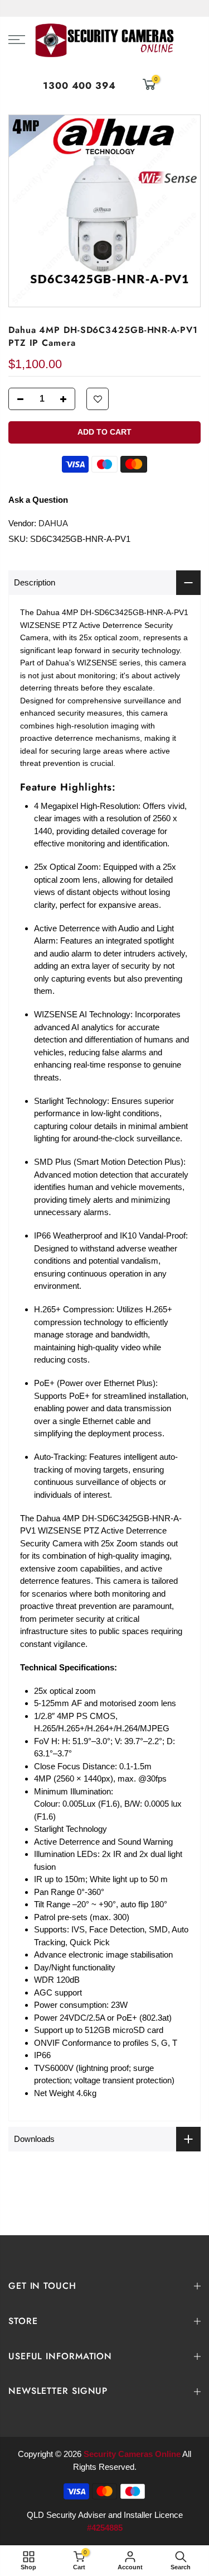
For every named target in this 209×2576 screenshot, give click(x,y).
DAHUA (53, 523)
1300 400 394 (79, 85)
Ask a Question (38, 500)
